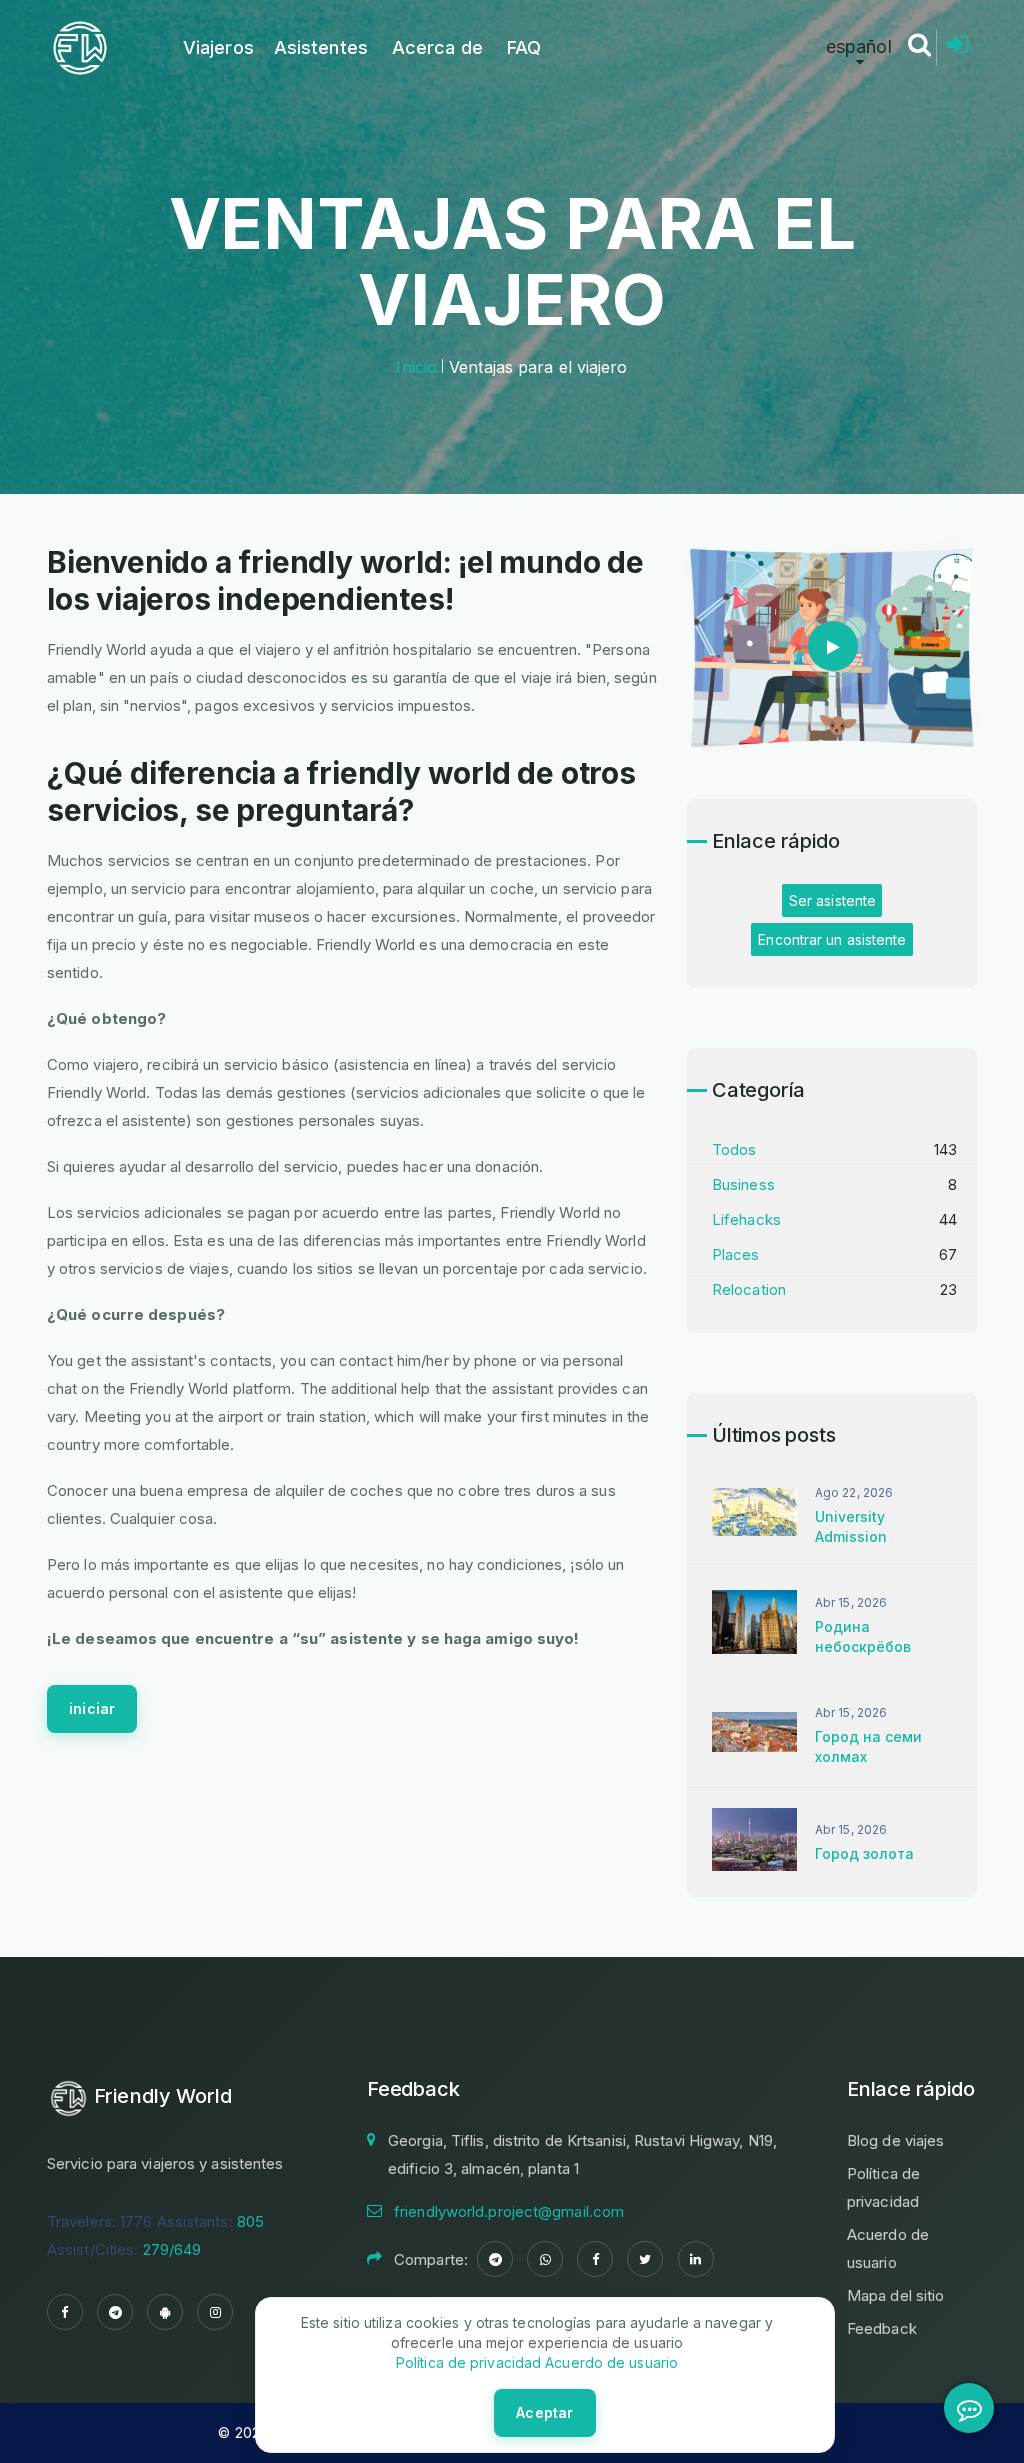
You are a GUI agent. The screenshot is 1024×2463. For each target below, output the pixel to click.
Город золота (864, 1853)
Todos (734, 1149)
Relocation (749, 1289)
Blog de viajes (895, 2140)
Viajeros (218, 47)
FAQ (524, 47)
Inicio (416, 367)
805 (250, 2221)
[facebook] (65, 2312)
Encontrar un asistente (832, 939)
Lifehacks (746, 1219)
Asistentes (321, 47)
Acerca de (437, 47)
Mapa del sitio (895, 2295)
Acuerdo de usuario (609, 2362)
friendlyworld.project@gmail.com (509, 2211)
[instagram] (215, 2312)
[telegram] (115, 2312)
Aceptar (544, 2412)
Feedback (882, 2328)
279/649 (172, 2249)
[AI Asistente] (969, 2408)
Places (736, 1254)
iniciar (92, 1708)
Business (743, 1184)
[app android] (165, 2312)
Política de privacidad (468, 2362)
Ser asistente (832, 900)
